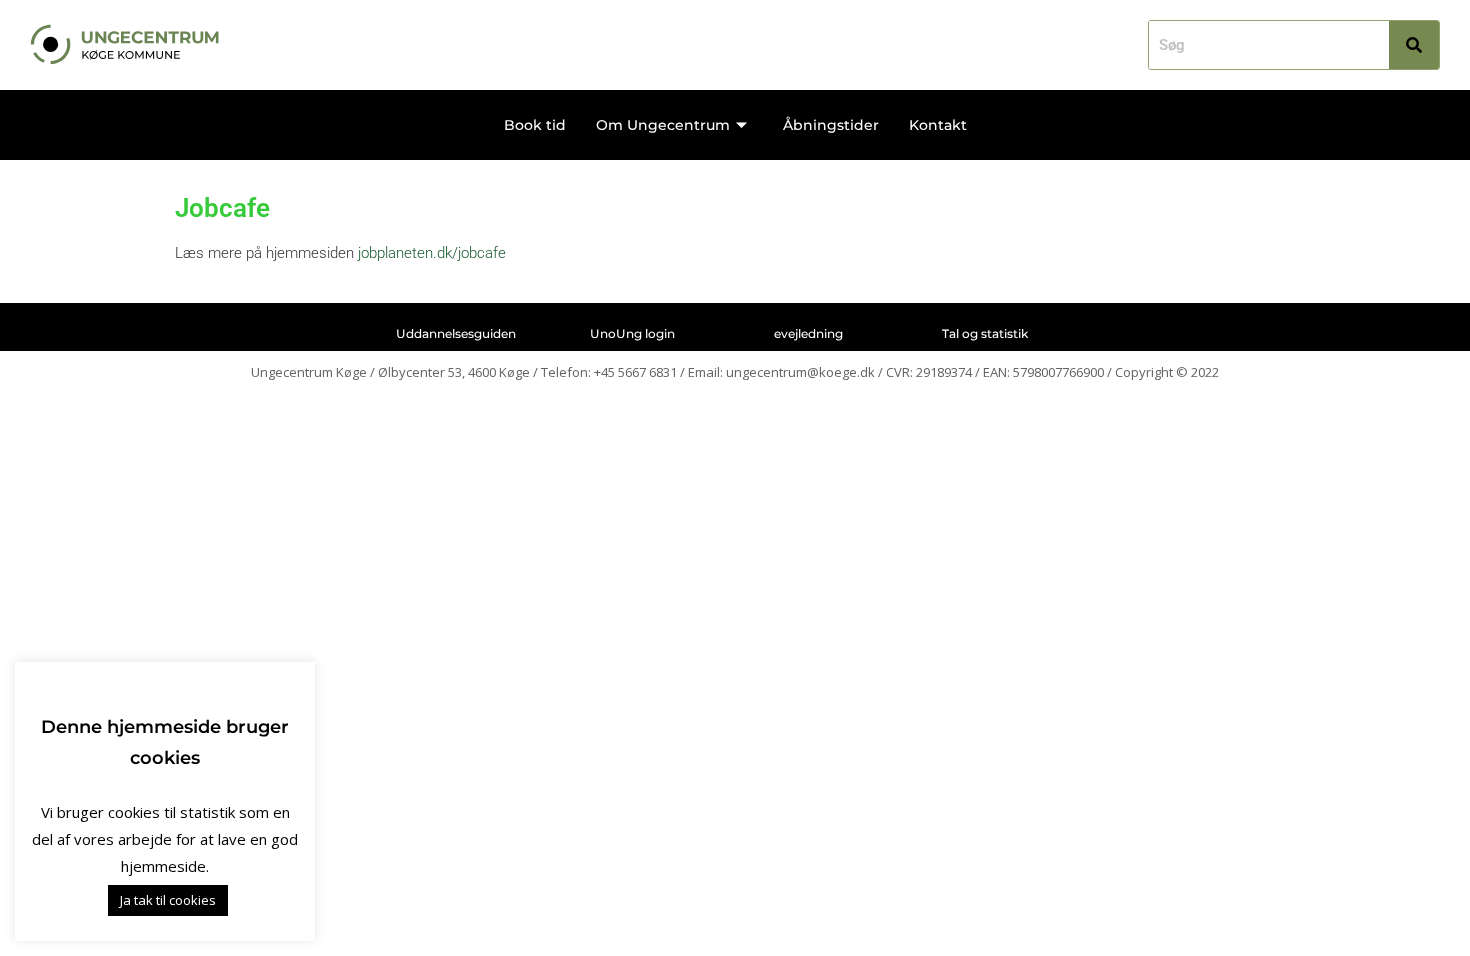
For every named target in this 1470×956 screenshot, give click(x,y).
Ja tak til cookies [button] (168, 900)
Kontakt (938, 125)
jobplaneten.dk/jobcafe (432, 253)
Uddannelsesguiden (456, 333)
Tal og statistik (985, 333)
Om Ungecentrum (663, 125)
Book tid (535, 125)
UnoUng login (632, 333)
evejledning (808, 333)
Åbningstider (831, 125)
